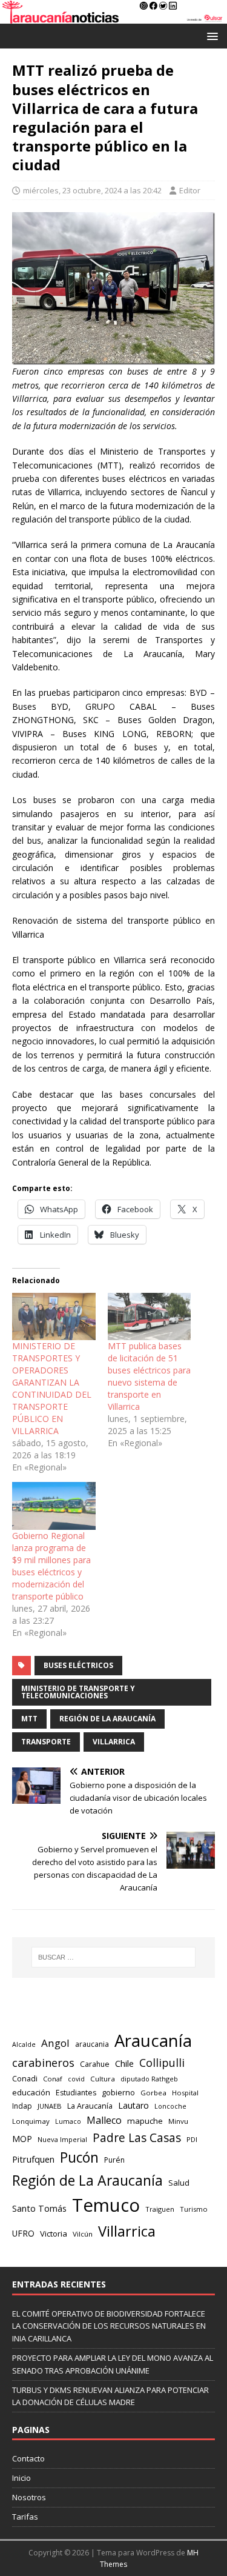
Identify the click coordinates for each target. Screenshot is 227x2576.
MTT (29, 1719)
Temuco (106, 2205)
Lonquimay (31, 2121)
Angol (55, 2043)
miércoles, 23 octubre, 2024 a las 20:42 (92, 190)
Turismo (194, 2209)
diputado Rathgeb (149, 2079)
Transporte (46, 1742)
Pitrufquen (33, 2159)
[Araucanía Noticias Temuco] (113, 17)
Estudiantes (76, 2093)
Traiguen (160, 2209)
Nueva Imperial (62, 2139)
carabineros (43, 2063)
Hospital (185, 2093)
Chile (124, 2063)
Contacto (28, 2458)
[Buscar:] (114, 1957)
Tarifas (25, 2517)
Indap (22, 2106)
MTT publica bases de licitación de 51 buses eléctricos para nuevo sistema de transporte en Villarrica (149, 1376)
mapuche (145, 2121)
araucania (92, 2044)
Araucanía (153, 2040)
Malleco (104, 2120)
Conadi (25, 2078)
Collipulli (162, 2063)
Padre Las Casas (137, 2138)
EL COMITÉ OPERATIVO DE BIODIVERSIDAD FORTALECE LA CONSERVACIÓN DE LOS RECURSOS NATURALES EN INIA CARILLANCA (109, 2326)
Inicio (21, 2478)
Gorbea (153, 2093)
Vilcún (83, 2234)
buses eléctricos (78, 1665)
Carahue (95, 2064)
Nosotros (29, 2497)
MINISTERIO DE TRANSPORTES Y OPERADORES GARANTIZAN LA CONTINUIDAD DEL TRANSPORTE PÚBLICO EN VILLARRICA (52, 1388)
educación (31, 2092)
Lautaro (133, 2105)
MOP (22, 2139)
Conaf (53, 2079)
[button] (210, 35)
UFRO (23, 2233)
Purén (114, 2160)
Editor (190, 190)
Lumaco (68, 2121)
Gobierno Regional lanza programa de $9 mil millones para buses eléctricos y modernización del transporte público (51, 1566)
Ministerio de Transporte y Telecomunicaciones (78, 1692)
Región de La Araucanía (107, 1719)
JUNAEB (50, 2106)
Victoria (54, 2234)
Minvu (178, 2121)
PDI (192, 2139)
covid (76, 2079)
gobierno (118, 2092)
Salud (179, 2183)
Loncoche (170, 2106)
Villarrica (114, 1742)
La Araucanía (90, 2106)
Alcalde (24, 2044)
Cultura (103, 2079)
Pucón (79, 2157)
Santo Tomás (39, 2208)
